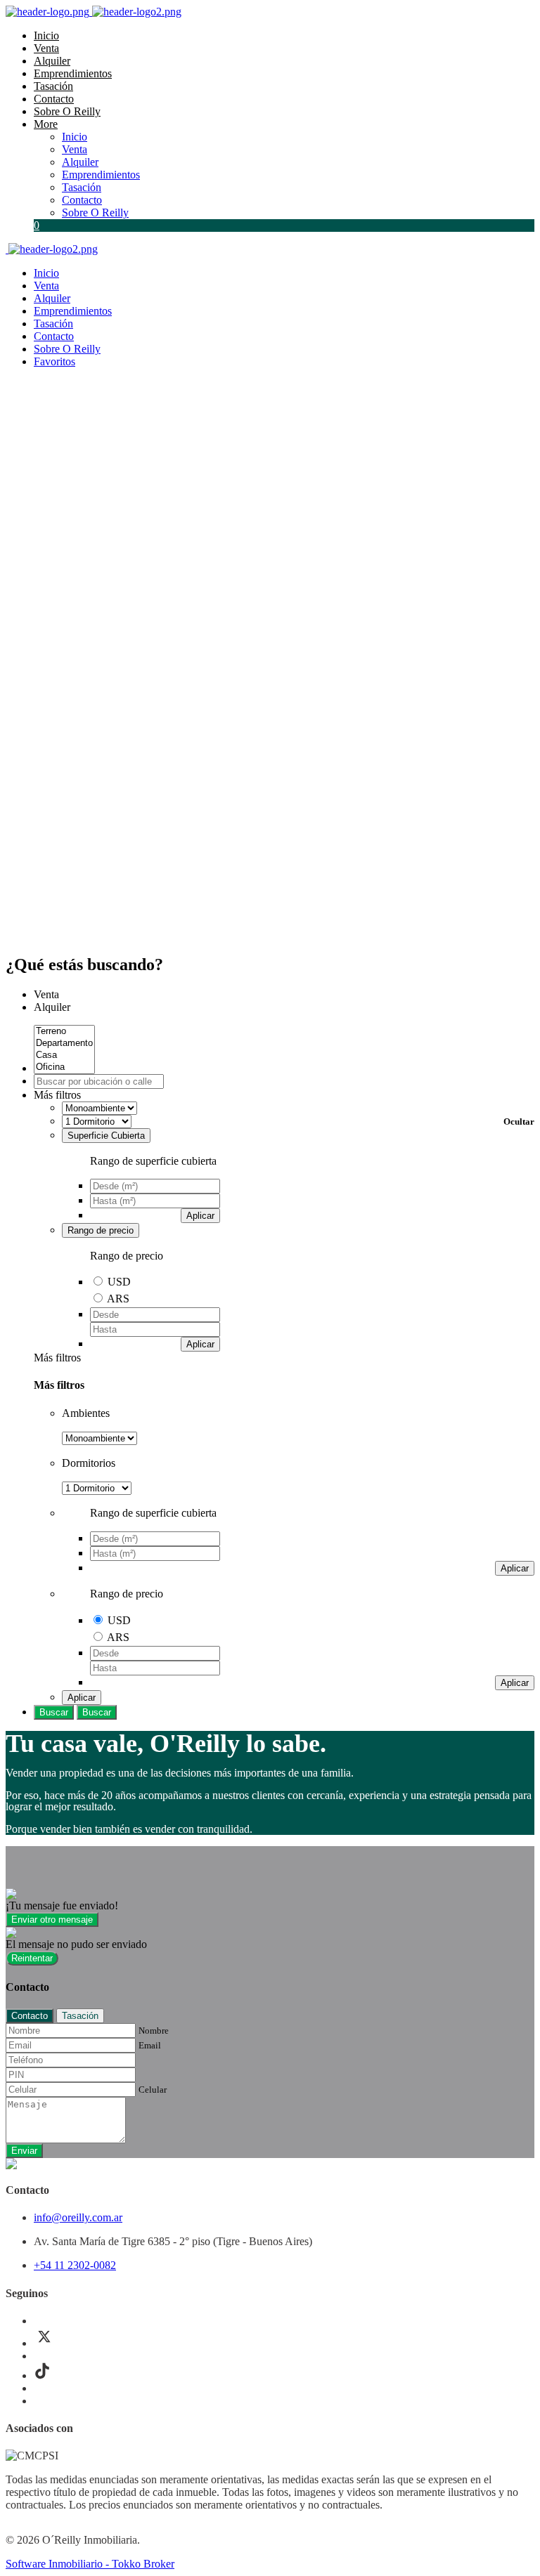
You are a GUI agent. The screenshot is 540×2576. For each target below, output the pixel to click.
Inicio (46, 35)
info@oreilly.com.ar (78, 2217)
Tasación (53, 86)
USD (119, 1282)
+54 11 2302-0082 (75, 2265)
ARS (118, 1299)
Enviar (24, 2151)
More (46, 124)
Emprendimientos (73, 73)
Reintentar (32, 1958)
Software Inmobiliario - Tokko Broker (90, 2564)
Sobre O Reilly (67, 111)
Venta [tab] (46, 994)
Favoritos (54, 361)
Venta (46, 48)
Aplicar (200, 1216)
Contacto (54, 99)
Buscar (54, 1712)
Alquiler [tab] (52, 1007)
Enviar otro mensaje (52, 1920)
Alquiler (52, 61)
